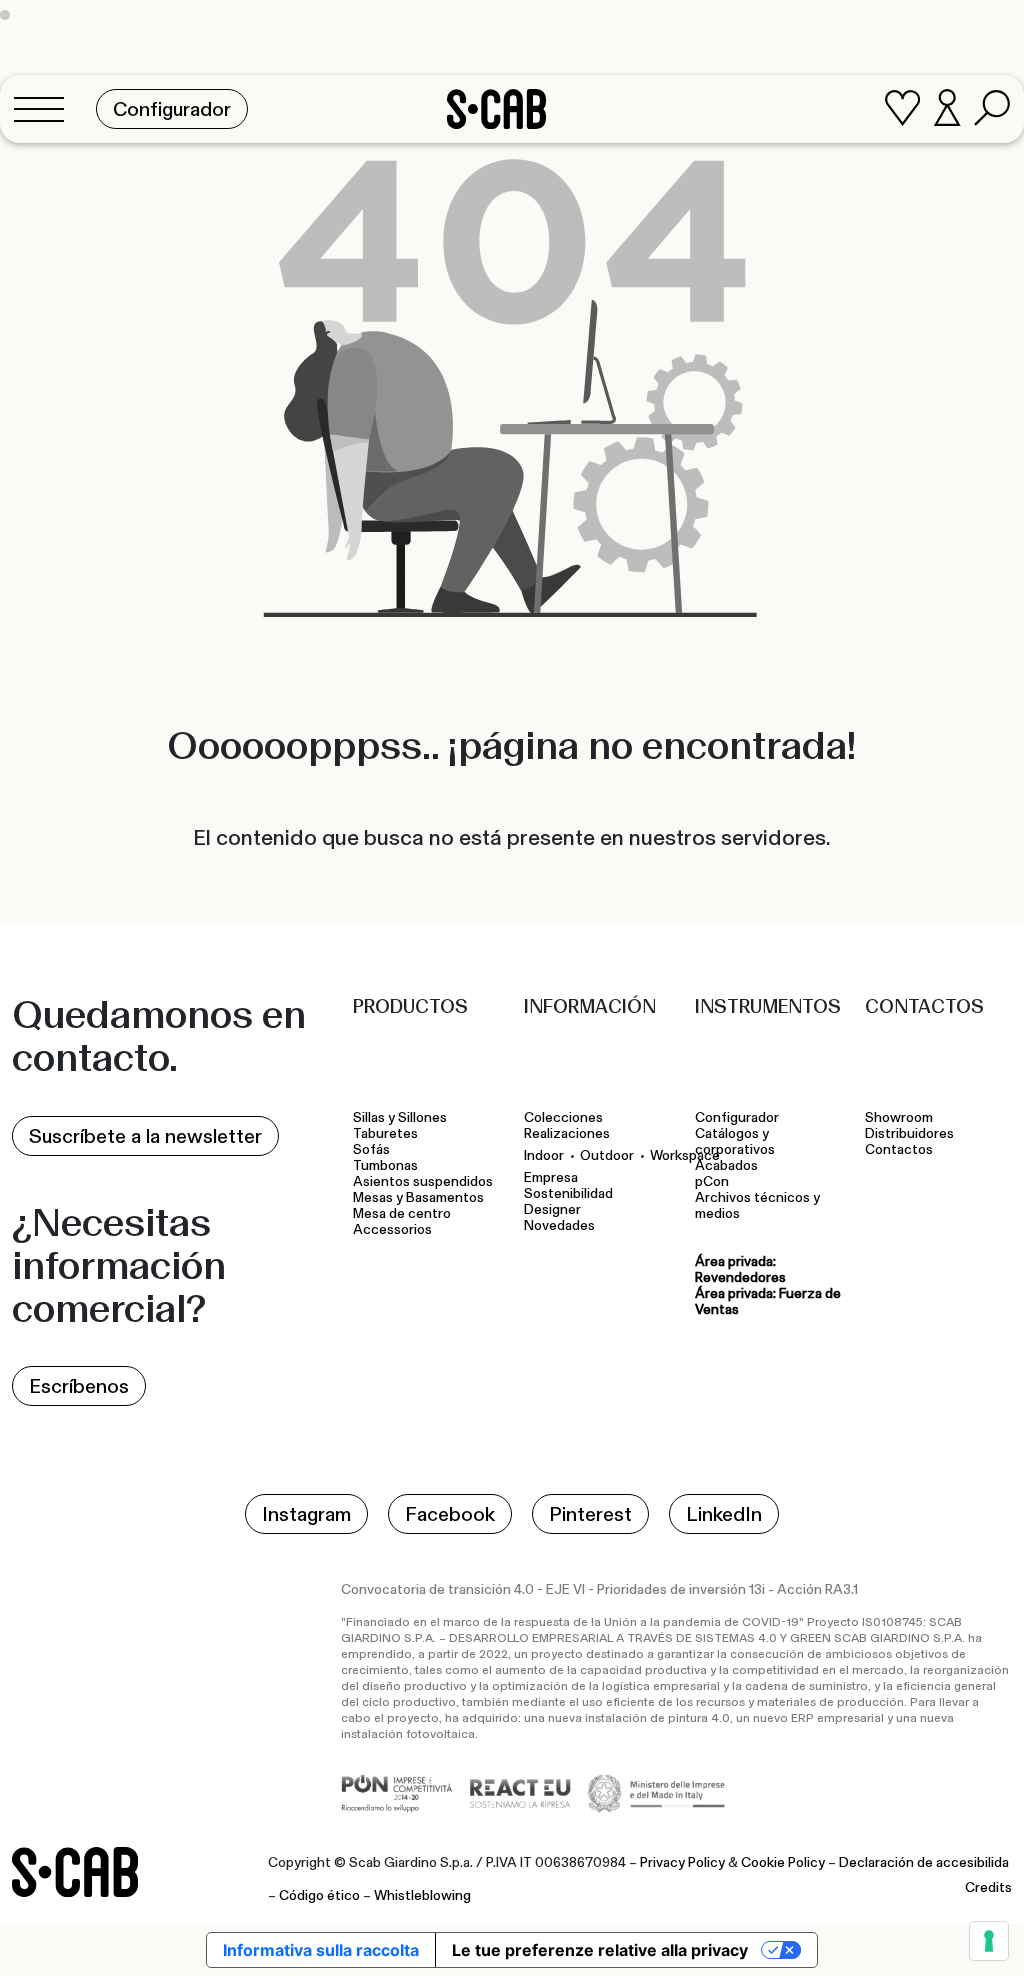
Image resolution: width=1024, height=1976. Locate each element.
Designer (552, 1210)
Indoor (544, 1155)
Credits (988, 1888)
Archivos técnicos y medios (757, 1206)
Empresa (551, 1178)
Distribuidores (909, 1134)
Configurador (737, 1118)
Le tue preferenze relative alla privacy (600, 1950)
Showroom (899, 1118)
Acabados (726, 1166)
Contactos (899, 1150)
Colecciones (563, 1118)
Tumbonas (387, 1166)
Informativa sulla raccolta (321, 1950)
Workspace (685, 1155)
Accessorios (392, 1230)
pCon (712, 1182)
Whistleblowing (422, 1896)
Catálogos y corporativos (735, 1142)
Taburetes (387, 1134)
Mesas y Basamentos (421, 1198)
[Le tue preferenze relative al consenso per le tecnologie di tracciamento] (989, 1941)
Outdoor (607, 1155)
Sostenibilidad (568, 1194)
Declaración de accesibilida (924, 1863)
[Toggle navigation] (45, 109)
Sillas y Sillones (400, 1118)
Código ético (319, 1896)
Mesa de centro (405, 1214)
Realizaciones (567, 1134)
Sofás (371, 1150)
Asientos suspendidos (426, 1182)
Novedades (559, 1226)
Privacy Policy (682, 1863)
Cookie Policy (783, 1863)
